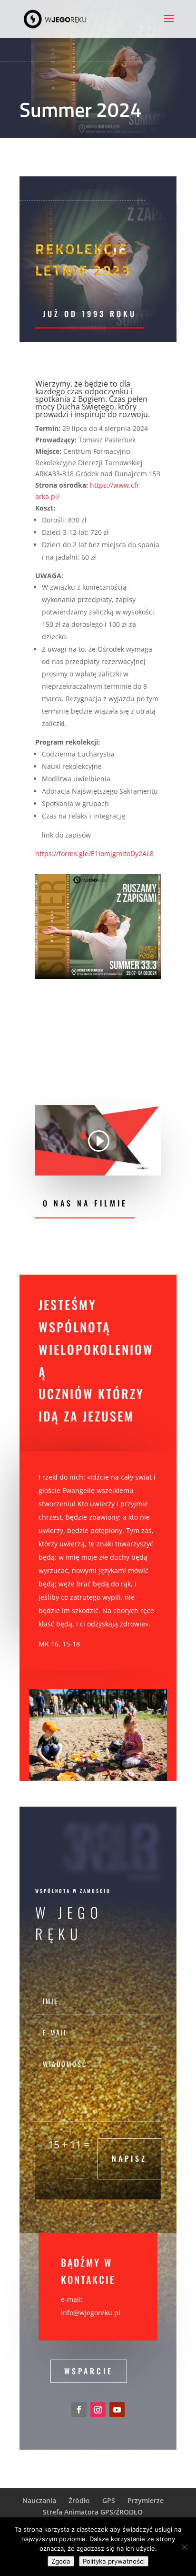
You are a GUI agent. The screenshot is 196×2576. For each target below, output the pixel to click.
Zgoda (61, 2561)
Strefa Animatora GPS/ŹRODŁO (93, 2512)
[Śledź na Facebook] (79, 2410)
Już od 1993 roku (90, 314)
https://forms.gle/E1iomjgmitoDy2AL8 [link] (94, 854)
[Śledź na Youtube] (117, 2410)
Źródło (79, 2500)
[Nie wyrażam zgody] (184, 2547)
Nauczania (39, 2500)
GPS (109, 2500)
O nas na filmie (85, 1203)
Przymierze (146, 2500)
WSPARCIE (89, 2371)
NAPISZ (129, 2158)
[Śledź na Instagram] (98, 2410)
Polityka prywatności (114, 2561)
